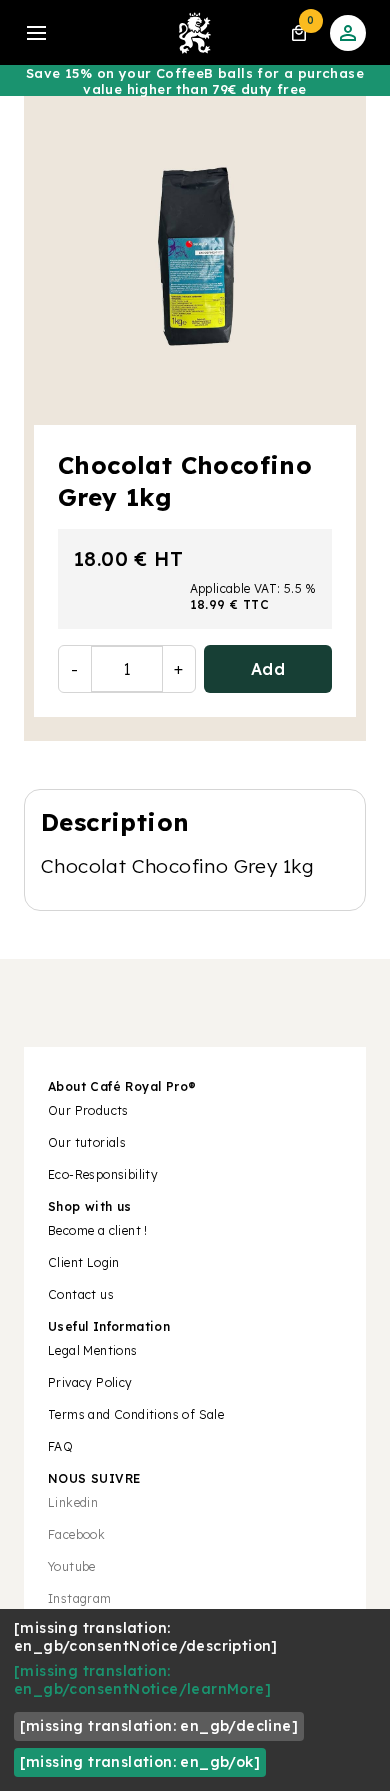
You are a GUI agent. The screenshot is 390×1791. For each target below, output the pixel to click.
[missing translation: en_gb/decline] (159, 1726)
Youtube (72, 1566)
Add (268, 669)
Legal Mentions (93, 1350)
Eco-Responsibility (103, 1174)
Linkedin (73, 1502)
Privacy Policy (90, 1382)
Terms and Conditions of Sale (136, 1414)
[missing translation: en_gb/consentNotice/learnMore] (142, 1680)
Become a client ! (99, 1230)
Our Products (88, 1110)
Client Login (84, 1262)
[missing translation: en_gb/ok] (140, 1762)
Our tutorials (87, 1142)
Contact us (81, 1294)
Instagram (80, 1598)
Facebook (76, 1534)
